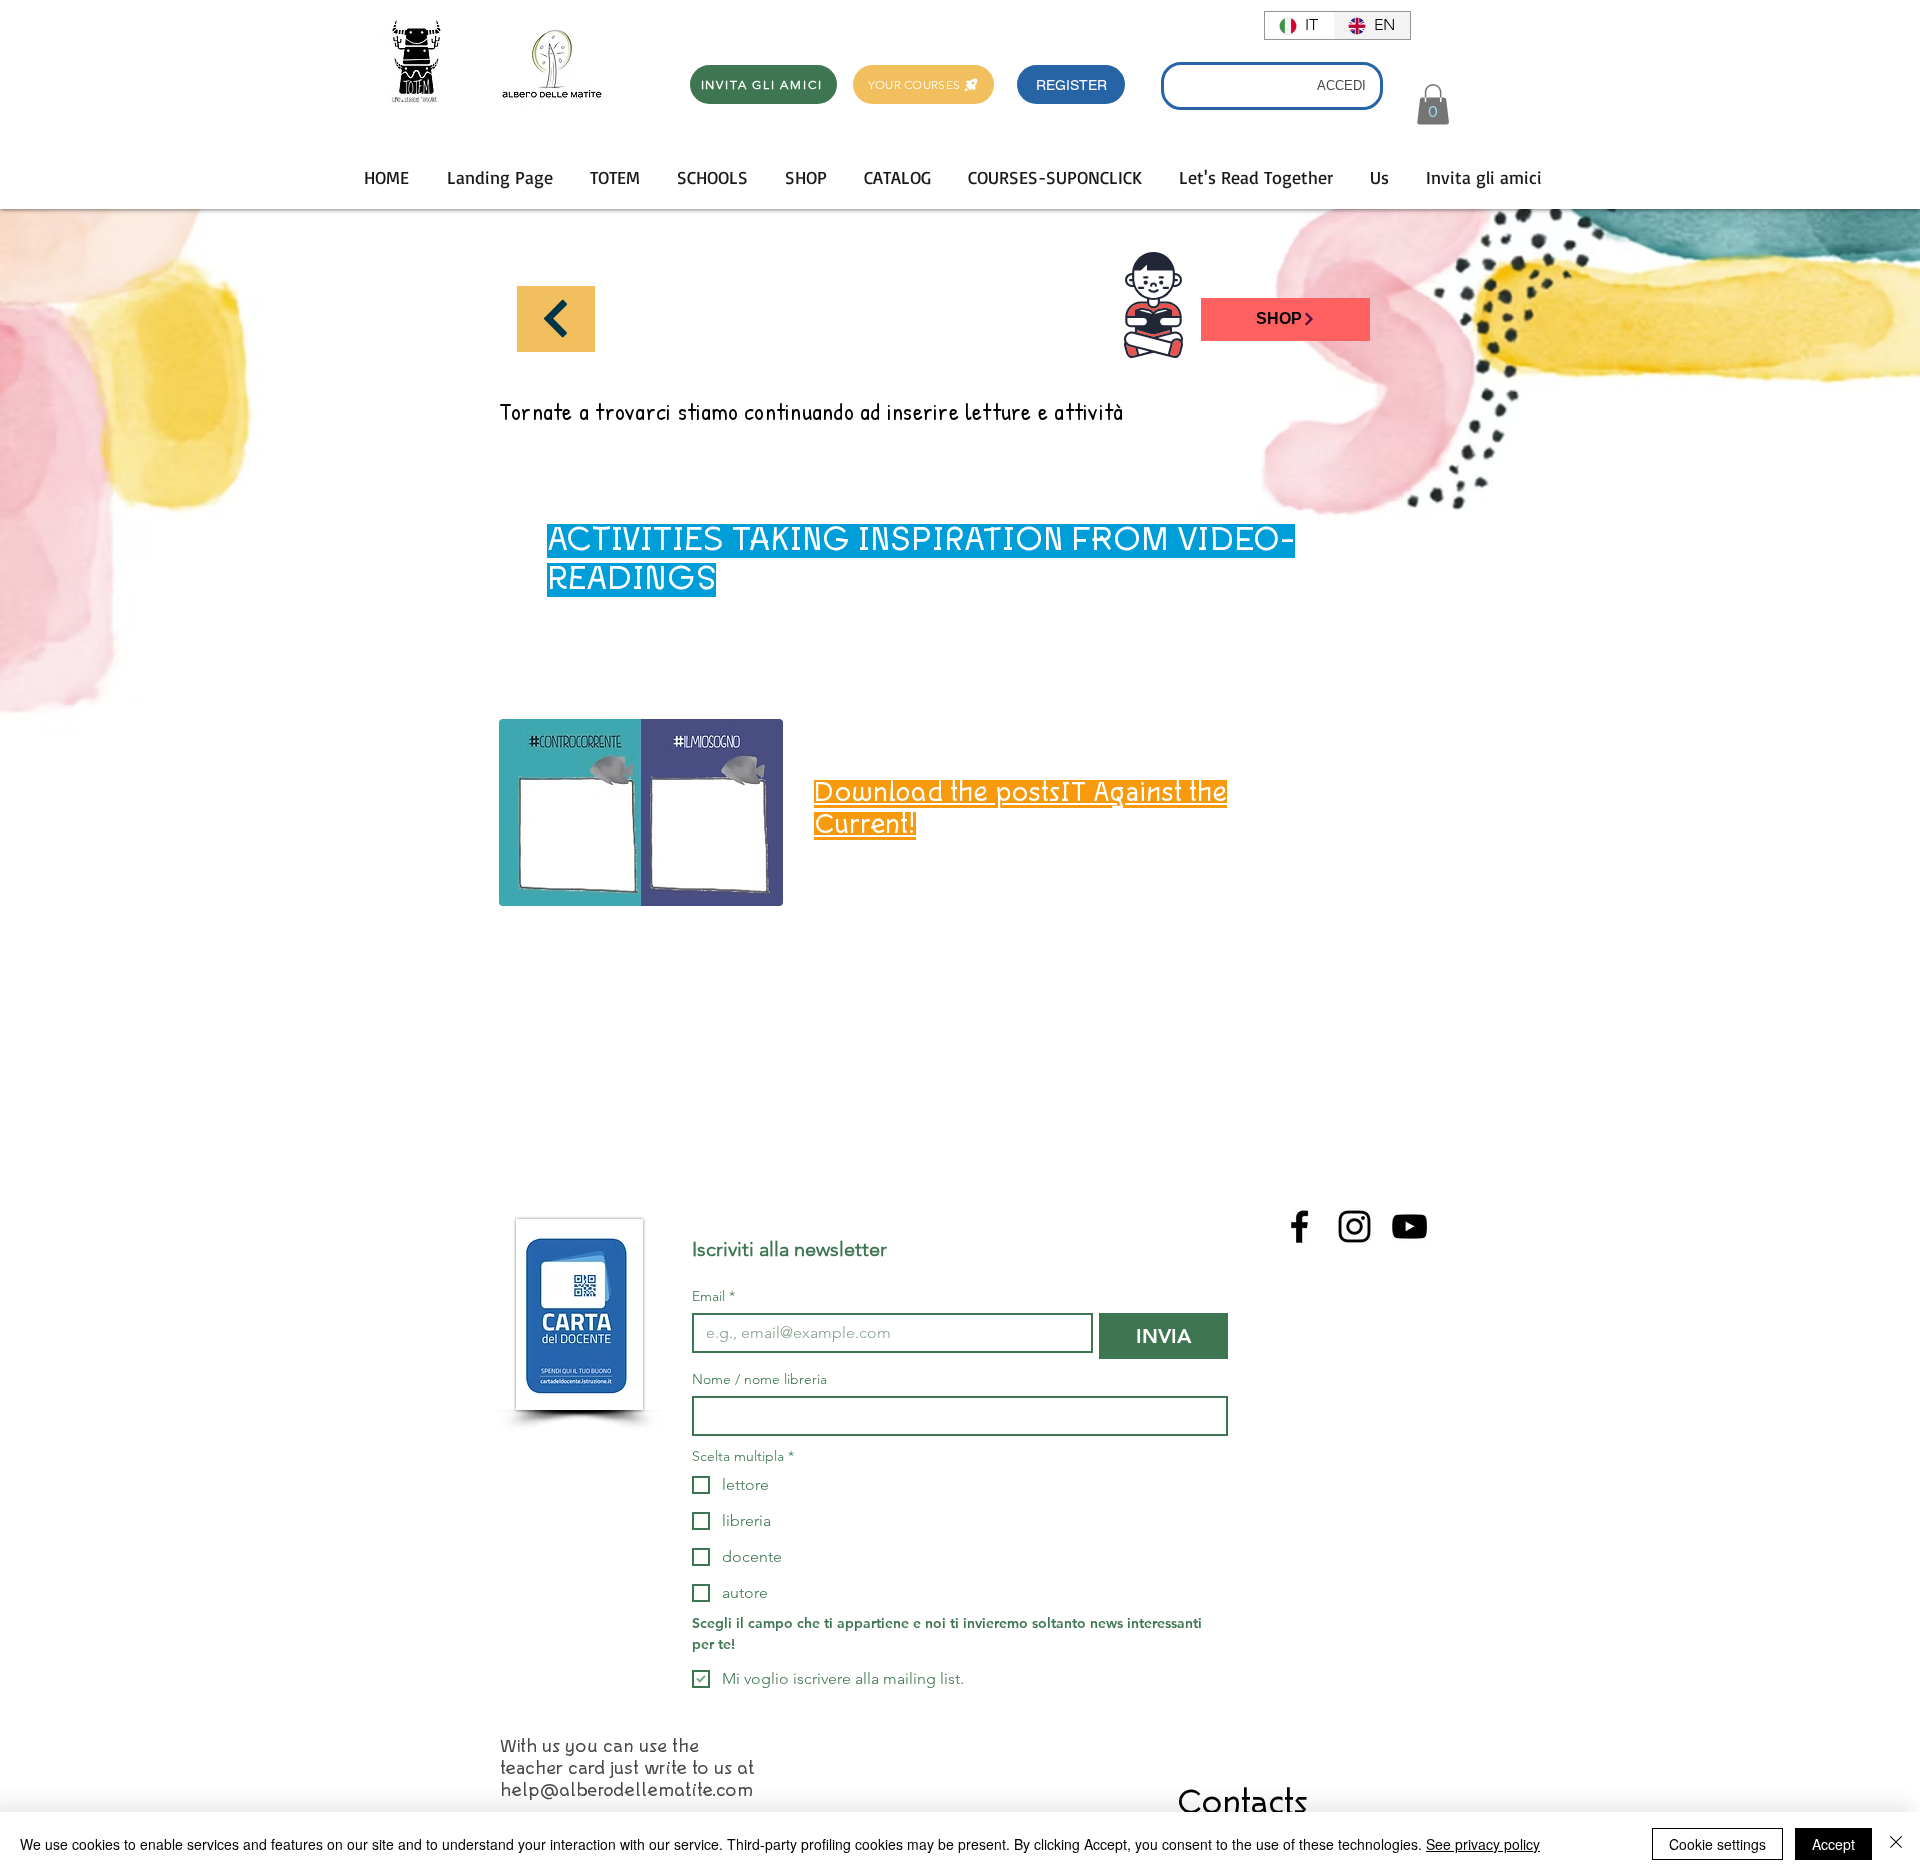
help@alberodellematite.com (626, 1791)
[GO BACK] (556, 319)
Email (713, 1296)
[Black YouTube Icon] (1409, 1226)
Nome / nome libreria (759, 1379)
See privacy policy (1483, 1844)
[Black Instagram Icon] (1354, 1226)
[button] (1071, 84)
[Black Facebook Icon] (1299, 1226)
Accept (1833, 1844)
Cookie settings (1717, 1844)
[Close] (1896, 1844)
